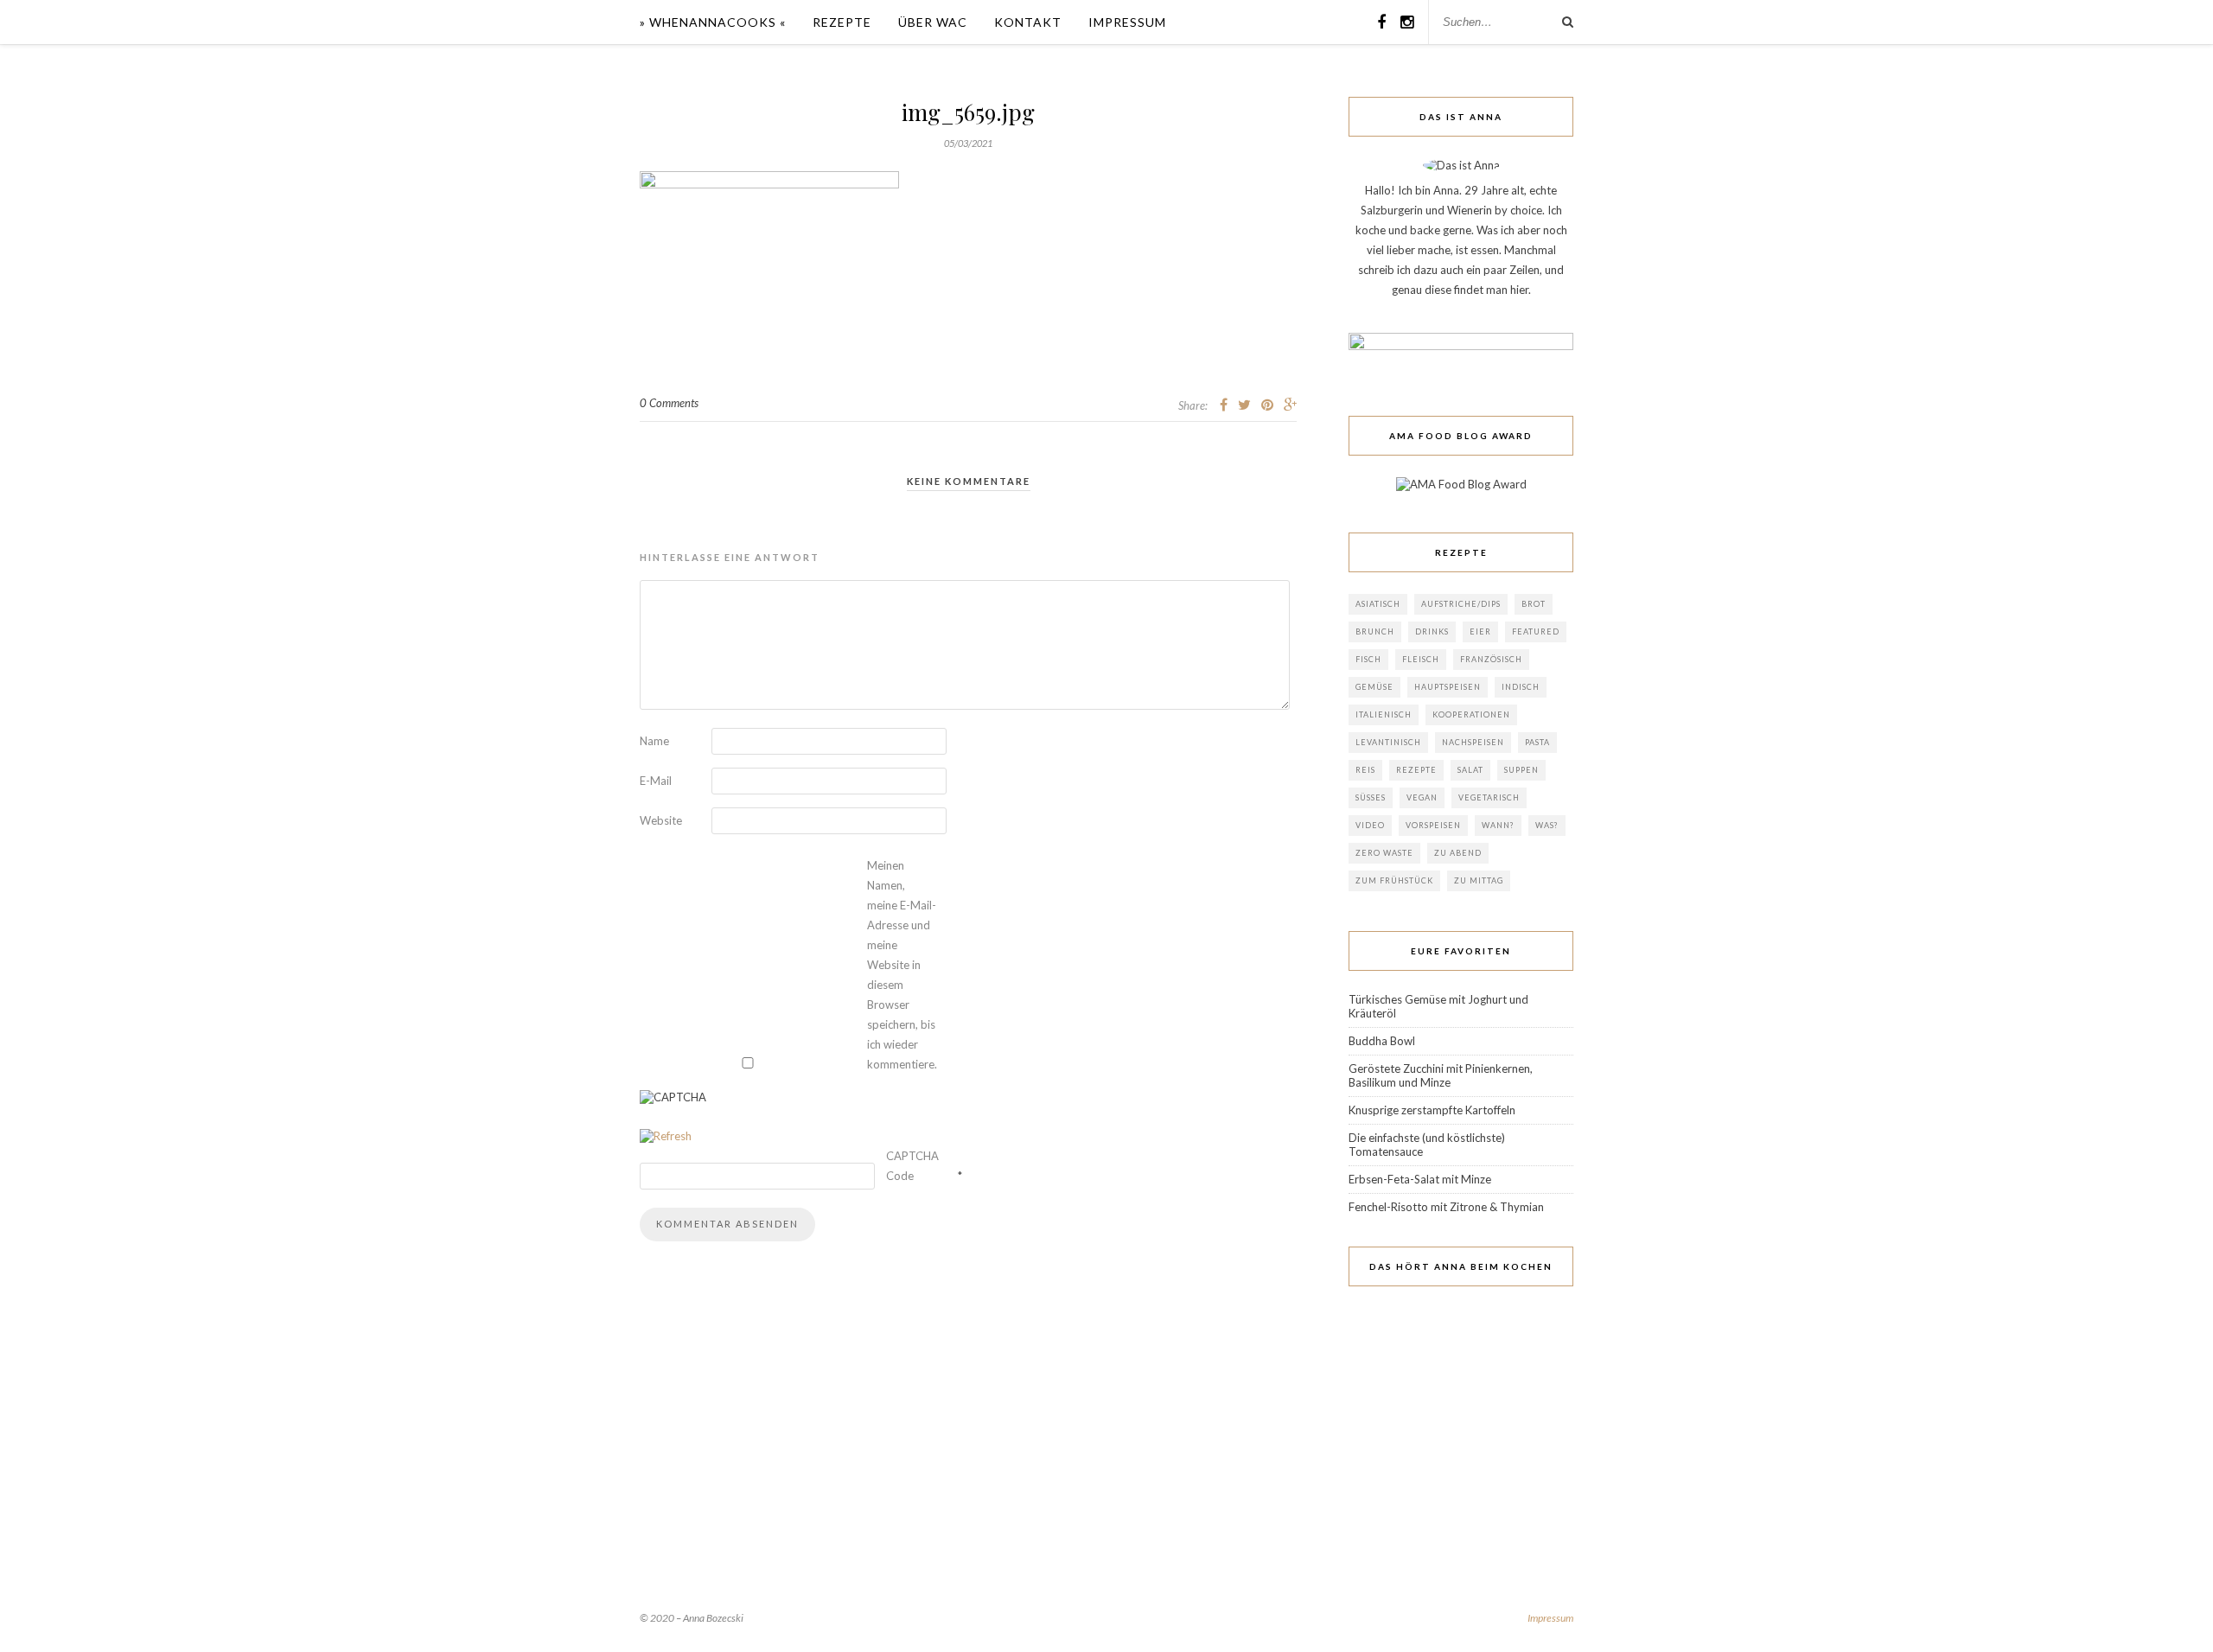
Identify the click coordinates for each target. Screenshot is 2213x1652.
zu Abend (1458, 853)
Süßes (1371, 797)
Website (661, 820)
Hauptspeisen (1448, 687)
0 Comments (669, 403)
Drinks (1432, 631)
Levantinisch (1388, 742)
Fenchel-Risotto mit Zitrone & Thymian (1446, 1207)
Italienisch (1384, 714)
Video (1370, 825)
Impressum (1127, 22)
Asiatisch (1378, 604)
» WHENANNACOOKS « (713, 22)
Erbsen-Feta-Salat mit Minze (1420, 1179)
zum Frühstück (1394, 880)
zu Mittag (1479, 880)
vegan (1422, 797)
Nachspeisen (1473, 742)
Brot (1534, 604)
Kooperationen (1471, 714)
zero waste (1384, 853)
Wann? (1498, 825)
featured (1536, 631)
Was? (1547, 825)
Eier (1480, 631)
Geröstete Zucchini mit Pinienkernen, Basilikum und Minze (1441, 1075)
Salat (1470, 770)
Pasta (1537, 742)
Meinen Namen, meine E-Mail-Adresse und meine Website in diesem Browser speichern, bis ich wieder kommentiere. (902, 965)
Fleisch (1421, 659)
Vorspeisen (1433, 825)
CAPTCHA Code (912, 1166)
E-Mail (656, 781)
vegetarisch (1489, 797)
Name (654, 741)
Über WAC (933, 22)
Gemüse (1374, 687)
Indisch (1521, 687)
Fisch (1368, 659)
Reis (1365, 770)
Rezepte (842, 22)
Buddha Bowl (1382, 1041)
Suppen (1521, 770)
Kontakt (1028, 22)
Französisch (1491, 659)
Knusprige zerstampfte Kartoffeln (1432, 1110)
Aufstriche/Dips (1461, 604)
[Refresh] (666, 1136)
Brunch (1375, 631)
